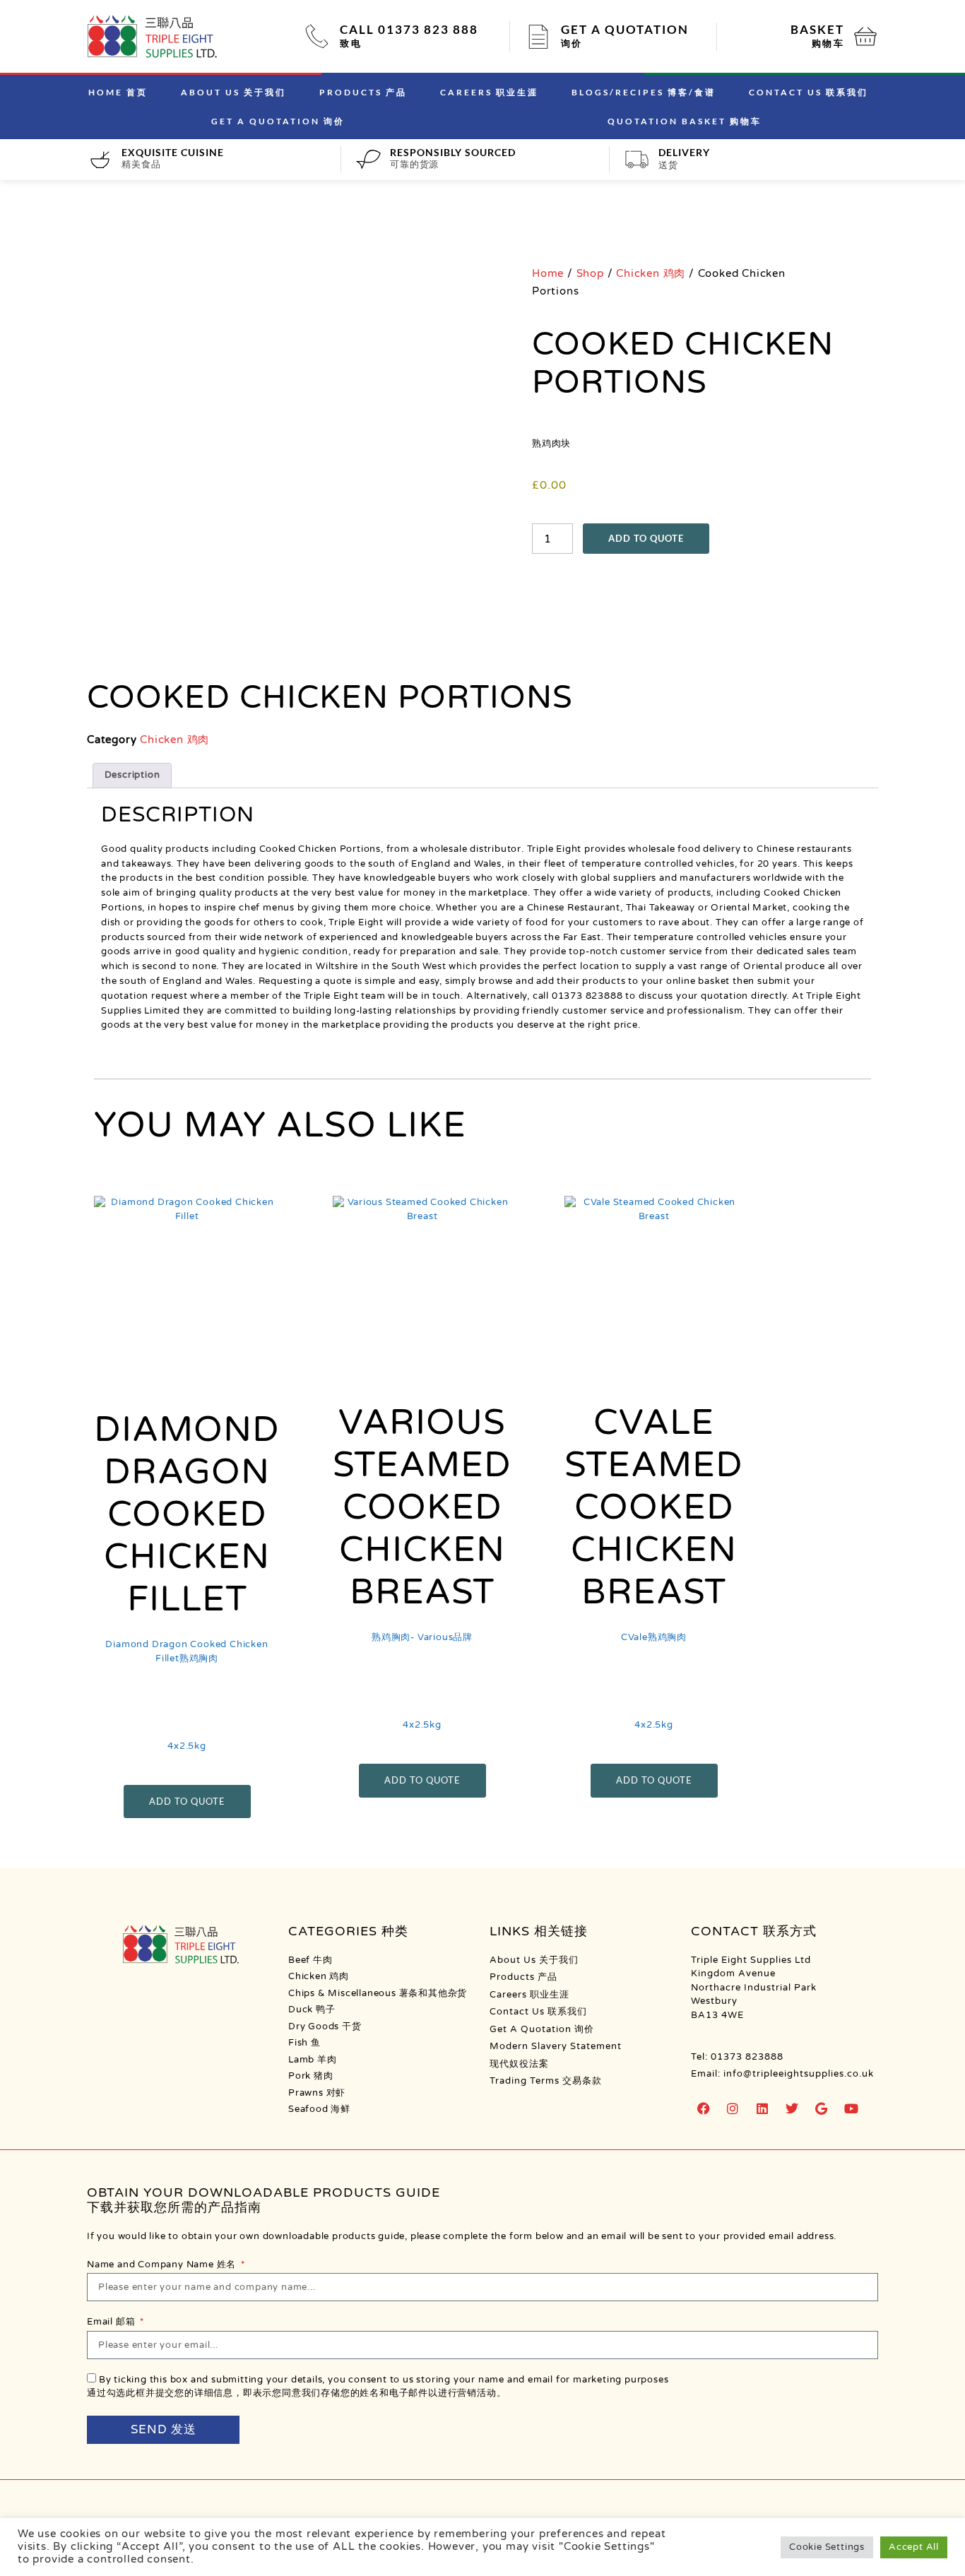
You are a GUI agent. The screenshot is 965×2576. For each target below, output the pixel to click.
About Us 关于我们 (233, 92)
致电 (351, 43)
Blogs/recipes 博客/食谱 (644, 92)
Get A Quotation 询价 (278, 121)
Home (548, 273)
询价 (572, 43)
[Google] (822, 2108)
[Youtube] (851, 2108)
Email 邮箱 (112, 2322)
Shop (590, 273)
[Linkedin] (763, 2108)
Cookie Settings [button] (827, 2547)
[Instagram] (733, 2108)
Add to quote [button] (187, 1801)
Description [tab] (132, 775)
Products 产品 (363, 92)
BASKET (817, 29)
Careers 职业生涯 (489, 92)
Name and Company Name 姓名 (163, 2265)
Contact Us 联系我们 (809, 92)
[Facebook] (704, 2108)
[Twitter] (792, 2108)
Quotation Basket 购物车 (685, 121)
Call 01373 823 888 (409, 29)
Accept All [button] (914, 2547)
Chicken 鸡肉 (651, 273)
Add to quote (646, 538)
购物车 (828, 43)
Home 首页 (118, 92)
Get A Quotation (625, 29)
